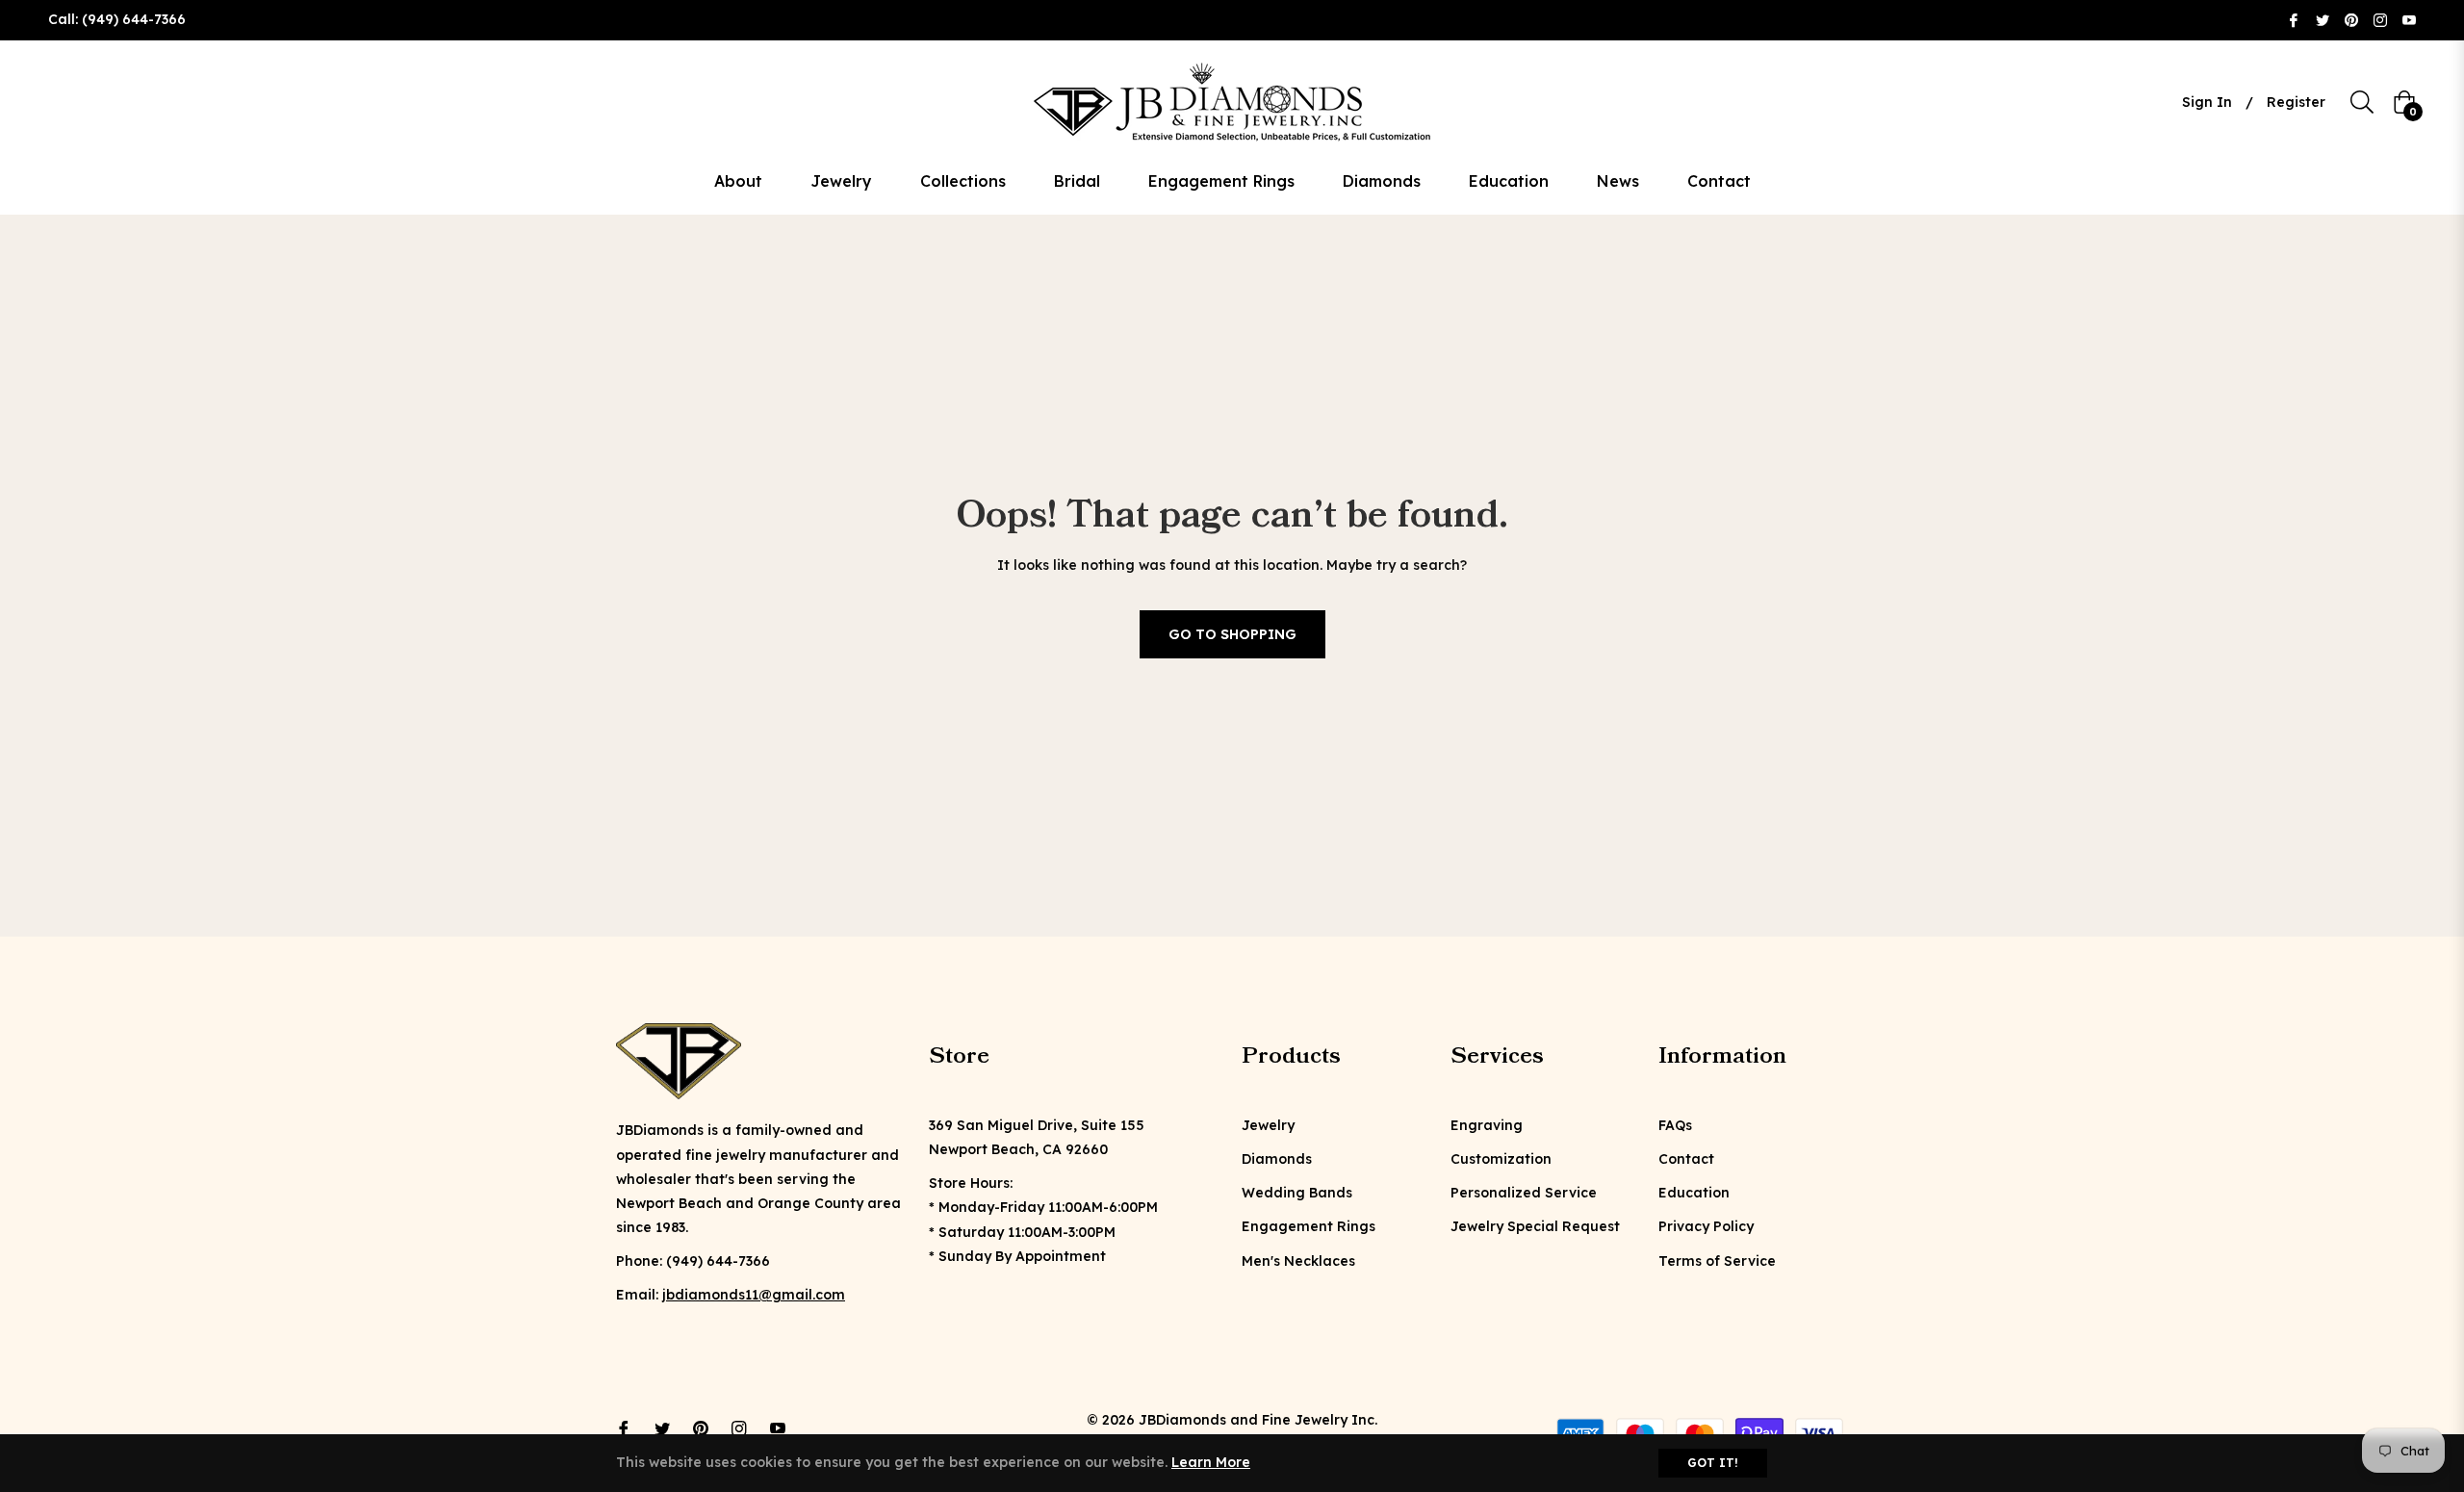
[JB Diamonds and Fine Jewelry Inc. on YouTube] (2409, 19)
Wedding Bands (1297, 1193)
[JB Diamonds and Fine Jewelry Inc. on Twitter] (2323, 19)
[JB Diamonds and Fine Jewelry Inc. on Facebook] (2294, 19)
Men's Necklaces (1298, 1261)
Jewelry (1268, 1125)
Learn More (1211, 1462)
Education (1694, 1193)
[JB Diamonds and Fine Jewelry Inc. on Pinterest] (2351, 19)
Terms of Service (1717, 1261)
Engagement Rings (1309, 1226)
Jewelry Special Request (1535, 1226)
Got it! (1713, 1463)
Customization (1501, 1159)
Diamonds (1277, 1159)
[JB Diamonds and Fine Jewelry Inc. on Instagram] (2380, 19)
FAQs (1675, 1125)
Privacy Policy (1706, 1226)
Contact (1686, 1159)
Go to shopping (1232, 634)
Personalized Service (1524, 1193)
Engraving (1487, 1125)
